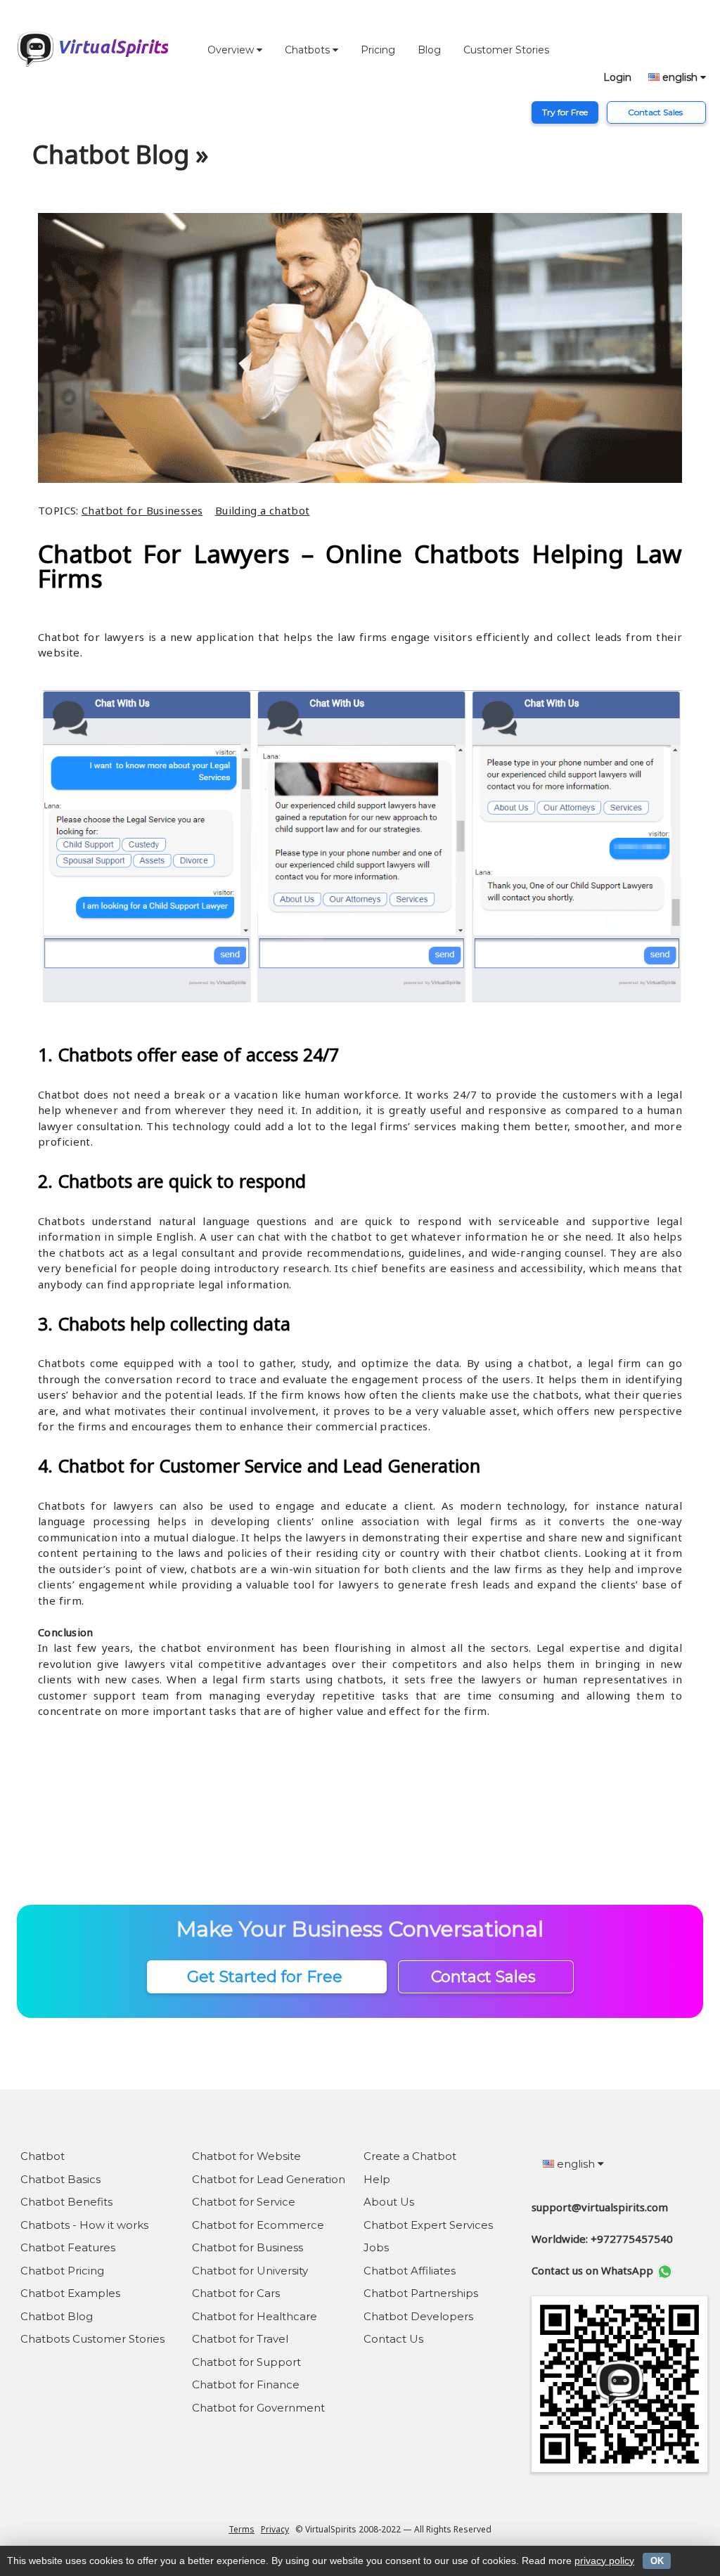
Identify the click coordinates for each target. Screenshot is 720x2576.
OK (657, 2561)
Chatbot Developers (418, 2316)
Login (617, 77)
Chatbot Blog (57, 2316)
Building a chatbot (263, 510)
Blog (429, 50)
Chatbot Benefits (66, 2202)
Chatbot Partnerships (421, 2293)
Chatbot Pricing (62, 2271)
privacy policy (604, 2561)
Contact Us (393, 2339)
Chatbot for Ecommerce (258, 2225)
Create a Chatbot (410, 2156)
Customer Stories (506, 50)
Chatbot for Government (258, 2408)
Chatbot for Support (246, 2362)
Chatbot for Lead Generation (269, 2179)
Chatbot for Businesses (142, 510)
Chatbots (309, 50)
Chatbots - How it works (84, 2225)
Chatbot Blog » (120, 154)
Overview (232, 50)
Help (377, 2179)
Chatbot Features (68, 2247)
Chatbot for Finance (246, 2384)
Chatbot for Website (246, 2156)
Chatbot (43, 2156)
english (680, 77)
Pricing (378, 50)
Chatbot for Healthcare (255, 2316)
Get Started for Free (267, 1977)
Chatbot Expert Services (428, 2225)
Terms (242, 2529)
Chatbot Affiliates (410, 2271)
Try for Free (565, 112)
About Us (389, 2202)
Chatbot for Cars (236, 2293)
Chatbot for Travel (240, 2339)
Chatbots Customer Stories (92, 2339)
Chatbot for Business (247, 2247)
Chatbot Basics (60, 2179)
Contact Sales (656, 112)
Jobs (376, 2247)
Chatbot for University (250, 2271)
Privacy (275, 2529)
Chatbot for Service (244, 2202)
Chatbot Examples (70, 2293)
